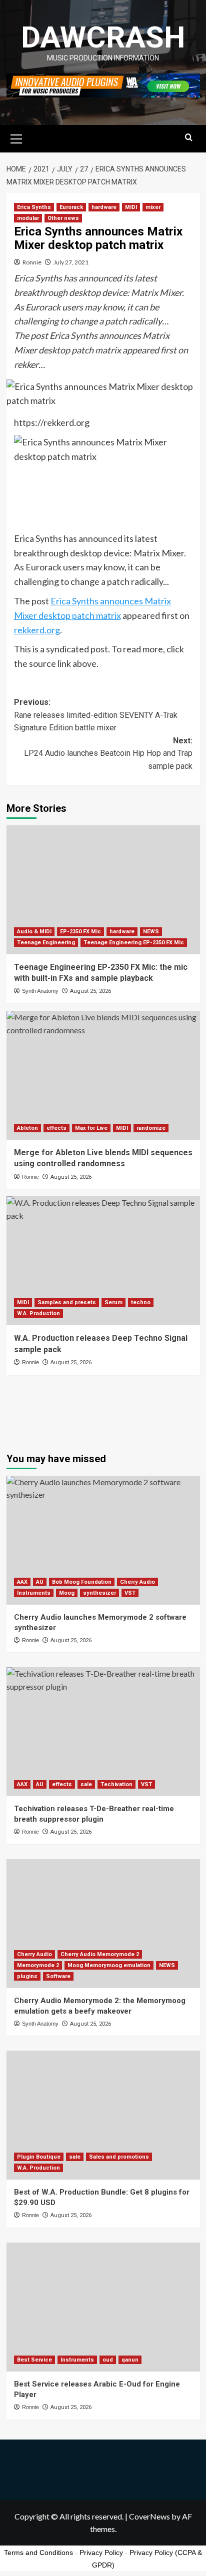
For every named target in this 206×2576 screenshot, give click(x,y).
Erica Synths (34, 207)
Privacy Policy (101, 2553)
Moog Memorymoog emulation (109, 1965)
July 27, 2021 (71, 262)
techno (141, 1302)
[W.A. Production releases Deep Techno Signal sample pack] (103, 1261)
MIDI (131, 207)
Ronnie (32, 262)
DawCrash (103, 37)
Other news (63, 218)
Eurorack (71, 207)
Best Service (34, 2360)
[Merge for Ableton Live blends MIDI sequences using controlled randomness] (103, 1075)
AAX (22, 1582)
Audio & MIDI (34, 932)
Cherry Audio (137, 1582)
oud (108, 2360)
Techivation (116, 1784)
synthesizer (99, 1593)
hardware (104, 207)
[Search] (189, 138)
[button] (16, 137)
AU (40, 1582)
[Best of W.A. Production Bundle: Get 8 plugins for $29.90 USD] (103, 2115)
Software (58, 1976)
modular (28, 218)
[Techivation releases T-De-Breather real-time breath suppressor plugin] (103, 1732)
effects (56, 1128)
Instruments (34, 1593)
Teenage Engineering (46, 943)
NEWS (151, 932)
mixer (153, 207)
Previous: (96, 715)
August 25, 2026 (90, 991)
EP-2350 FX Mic (80, 932)
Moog (67, 1593)
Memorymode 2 (38, 1965)
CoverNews (149, 2516)
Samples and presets (67, 1302)
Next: (108, 753)
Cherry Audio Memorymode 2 (100, 1954)
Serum (113, 1302)
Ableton (27, 1128)
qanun (130, 2360)
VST (130, 1593)
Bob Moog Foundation (82, 1582)
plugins (27, 1976)
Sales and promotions (119, 2157)
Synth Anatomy (40, 991)
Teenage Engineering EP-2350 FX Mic (134, 943)
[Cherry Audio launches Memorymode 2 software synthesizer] (103, 1540)
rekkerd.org (37, 630)
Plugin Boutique (39, 2157)
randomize (151, 1128)
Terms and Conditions (38, 2553)
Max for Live (91, 1128)
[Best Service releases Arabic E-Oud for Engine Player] (103, 2307)
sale (86, 1784)
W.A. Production (38, 1313)
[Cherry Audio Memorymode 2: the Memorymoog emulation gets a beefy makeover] (103, 1924)
